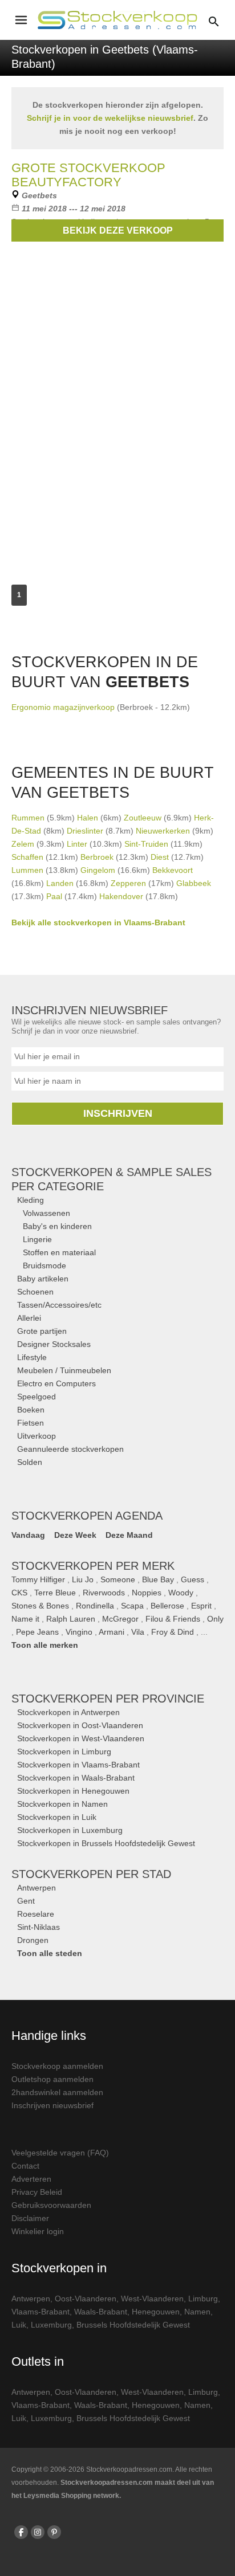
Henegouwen (156, 2312)
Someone (118, 1579)
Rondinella (95, 1606)
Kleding (31, 1200)
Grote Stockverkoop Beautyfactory (88, 175)
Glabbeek (194, 883)
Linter (77, 844)
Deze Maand (129, 1535)
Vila (138, 1632)
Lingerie (37, 1239)
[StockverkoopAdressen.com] (117, 20)
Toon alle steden (50, 1953)
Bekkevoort (173, 870)
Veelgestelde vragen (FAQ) (60, 2153)
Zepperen (128, 883)
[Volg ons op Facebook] (21, 2532)
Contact (25, 2166)
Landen (60, 883)
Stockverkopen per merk (93, 1566)
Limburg (203, 2299)
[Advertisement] (117, 422)
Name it (25, 1619)
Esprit (201, 1606)
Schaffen (27, 857)
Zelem (23, 844)
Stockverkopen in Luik (57, 1817)
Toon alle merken (45, 1645)
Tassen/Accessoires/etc (59, 1305)
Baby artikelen (43, 1279)
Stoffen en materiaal (59, 1252)
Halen (88, 818)
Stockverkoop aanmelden (57, 2066)
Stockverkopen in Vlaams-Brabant (78, 1765)
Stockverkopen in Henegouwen (73, 1791)
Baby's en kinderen (57, 1226)
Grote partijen (42, 1331)
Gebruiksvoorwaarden (51, 2205)
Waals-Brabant (101, 2312)
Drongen (33, 1940)
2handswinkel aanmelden (57, 2092)
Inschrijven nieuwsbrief (52, 2105)
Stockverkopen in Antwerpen (68, 1712)
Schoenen (35, 1292)
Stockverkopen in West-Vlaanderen (81, 1738)
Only (215, 1619)
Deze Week (75, 1535)
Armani (112, 1632)
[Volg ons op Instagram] (38, 2532)
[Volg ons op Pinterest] (54, 2532)
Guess (193, 1579)
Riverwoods (104, 1593)
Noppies (147, 1593)
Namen (197, 2312)
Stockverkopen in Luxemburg (70, 1830)
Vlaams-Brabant (40, 2312)
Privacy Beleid (37, 2192)
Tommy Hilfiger (38, 1579)
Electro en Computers (56, 1383)
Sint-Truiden (146, 844)
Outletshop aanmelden (52, 2079)
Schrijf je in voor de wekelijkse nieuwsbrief (110, 118)
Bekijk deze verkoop (118, 230)
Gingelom (98, 870)
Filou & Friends (173, 1619)
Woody (181, 1593)
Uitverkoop (37, 1436)
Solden (30, 1462)
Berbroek (97, 857)
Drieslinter (85, 831)
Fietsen (31, 1423)
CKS (19, 1593)
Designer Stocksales (54, 1344)
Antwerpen (37, 1888)
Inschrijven (118, 1113)
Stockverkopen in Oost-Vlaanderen (80, 1725)
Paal (54, 896)
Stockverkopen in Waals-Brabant (76, 1778)
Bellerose (167, 1606)
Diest (160, 857)
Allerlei (29, 1318)
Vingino (79, 1632)
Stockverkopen (108, 1699)
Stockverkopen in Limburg (64, 1752)
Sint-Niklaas (39, 1927)
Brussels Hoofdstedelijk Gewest (133, 2325)
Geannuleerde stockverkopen (70, 1449)
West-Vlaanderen (152, 2299)
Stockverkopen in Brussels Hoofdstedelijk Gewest (106, 1843)
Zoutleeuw (143, 818)
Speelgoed (37, 1397)
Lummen (27, 870)
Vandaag (28, 1535)
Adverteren (31, 2179)
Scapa (132, 1606)
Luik (19, 2325)
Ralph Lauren (71, 1619)
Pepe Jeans (37, 1632)
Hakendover (121, 896)
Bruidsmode (44, 1265)
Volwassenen (46, 1213)
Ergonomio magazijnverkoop (63, 707)
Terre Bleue (55, 1593)
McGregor (120, 1619)
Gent (26, 1901)
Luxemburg (51, 2325)
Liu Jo (83, 1579)
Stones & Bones (40, 1606)
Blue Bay (158, 1579)
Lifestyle (32, 1357)
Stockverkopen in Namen (62, 1804)
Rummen (28, 818)
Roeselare (36, 1914)
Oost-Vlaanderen (86, 2299)
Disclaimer (30, 2218)
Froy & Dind (173, 1632)
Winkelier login (38, 2231)
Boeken (31, 1410)
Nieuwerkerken (163, 831)
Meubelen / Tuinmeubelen (64, 1370)
